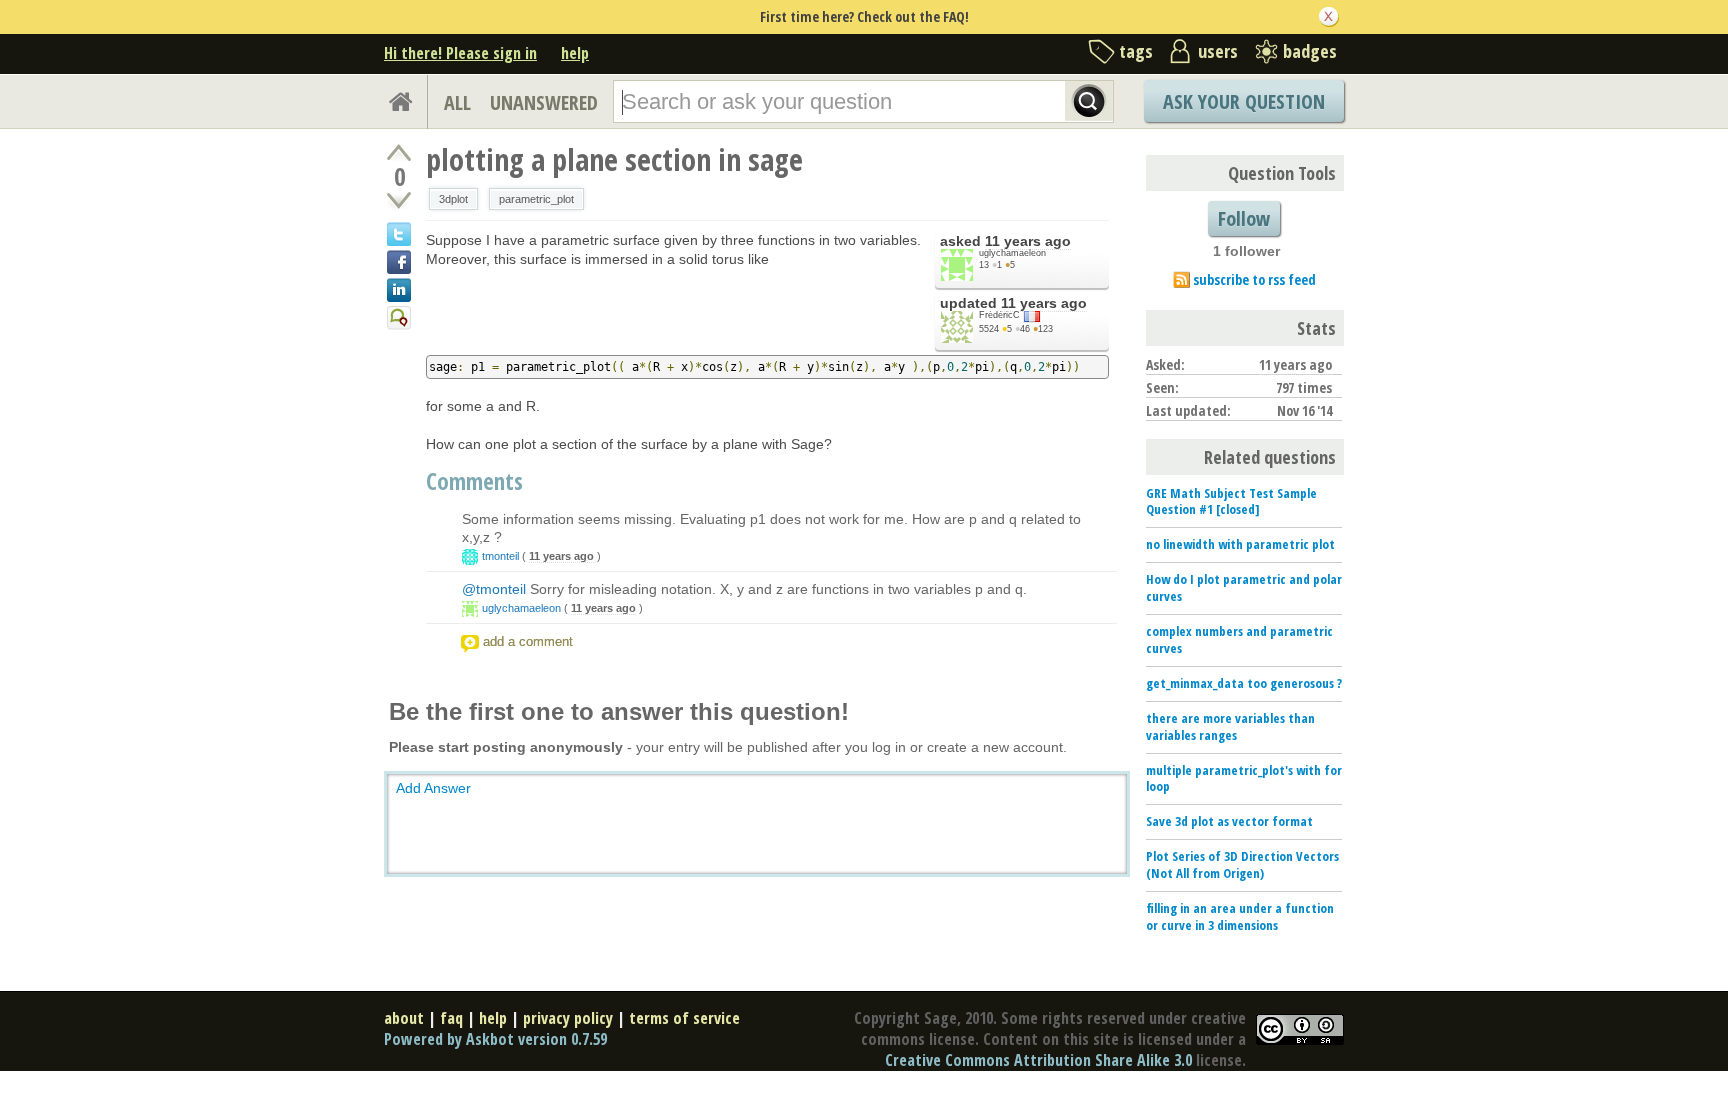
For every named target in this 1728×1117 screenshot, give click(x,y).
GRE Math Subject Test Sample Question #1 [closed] (1231, 501)
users (1218, 51)
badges (1310, 51)
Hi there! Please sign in (460, 53)
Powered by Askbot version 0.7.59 (495, 1039)
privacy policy (568, 1018)
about (404, 1018)
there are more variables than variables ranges (1230, 726)
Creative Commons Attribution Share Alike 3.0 (1038, 1060)
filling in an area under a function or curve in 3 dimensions (1240, 916)
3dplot (453, 199)
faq (451, 1018)
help (575, 53)
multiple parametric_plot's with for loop (1244, 778)
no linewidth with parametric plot (1240, 544)
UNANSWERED (544, 102)
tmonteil (500, 556)
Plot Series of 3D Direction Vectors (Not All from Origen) (1242, 864)
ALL (457, 102)
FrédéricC (999, 315)
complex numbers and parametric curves (1239, 639)
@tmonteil (494, 589)
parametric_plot (536, 199)
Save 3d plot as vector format (1229, 821)
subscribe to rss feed (1254, 279)
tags (1136, 51)
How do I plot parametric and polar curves (1244, 587)
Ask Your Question (1244, 101)
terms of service (684, 1018)
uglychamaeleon (1012, 253)
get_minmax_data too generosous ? (1244, 683)
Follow (1244, 218)
